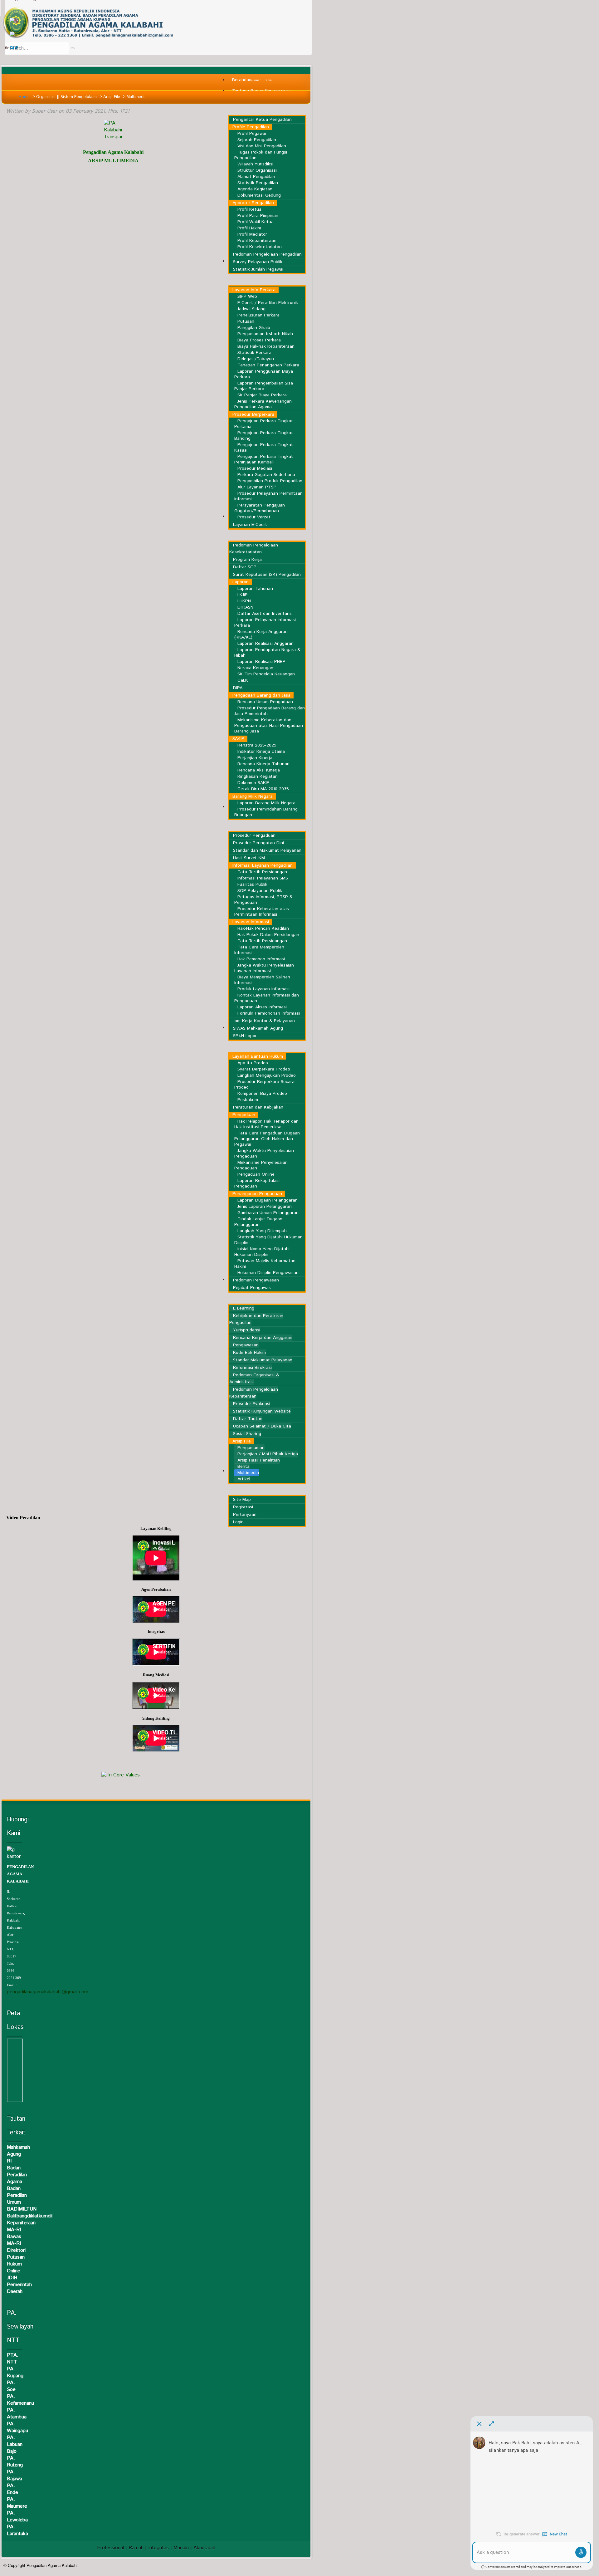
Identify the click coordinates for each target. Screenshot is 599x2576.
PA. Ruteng (15, 2462)
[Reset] (73, 48)
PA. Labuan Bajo (15, 2444)
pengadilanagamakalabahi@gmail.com (48, 1992)
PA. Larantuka (17, 2530)
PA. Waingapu (17, 2427)
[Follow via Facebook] (12, 20)
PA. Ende (12, 2489)
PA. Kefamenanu (20, 2400)
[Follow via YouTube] (12, 34)
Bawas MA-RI (14, 2240)
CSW (13, 48)
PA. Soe (11, 2386)
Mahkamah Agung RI (18, 2154)
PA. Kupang (15, 2372)
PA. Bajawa (15, 2475)
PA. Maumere (17, 2503)
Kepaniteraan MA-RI (21, 2226)
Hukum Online (14, 2267)
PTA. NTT (13, 2359)
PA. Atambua (17, 2414)
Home (24, 97)
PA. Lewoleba (17, 2517)
